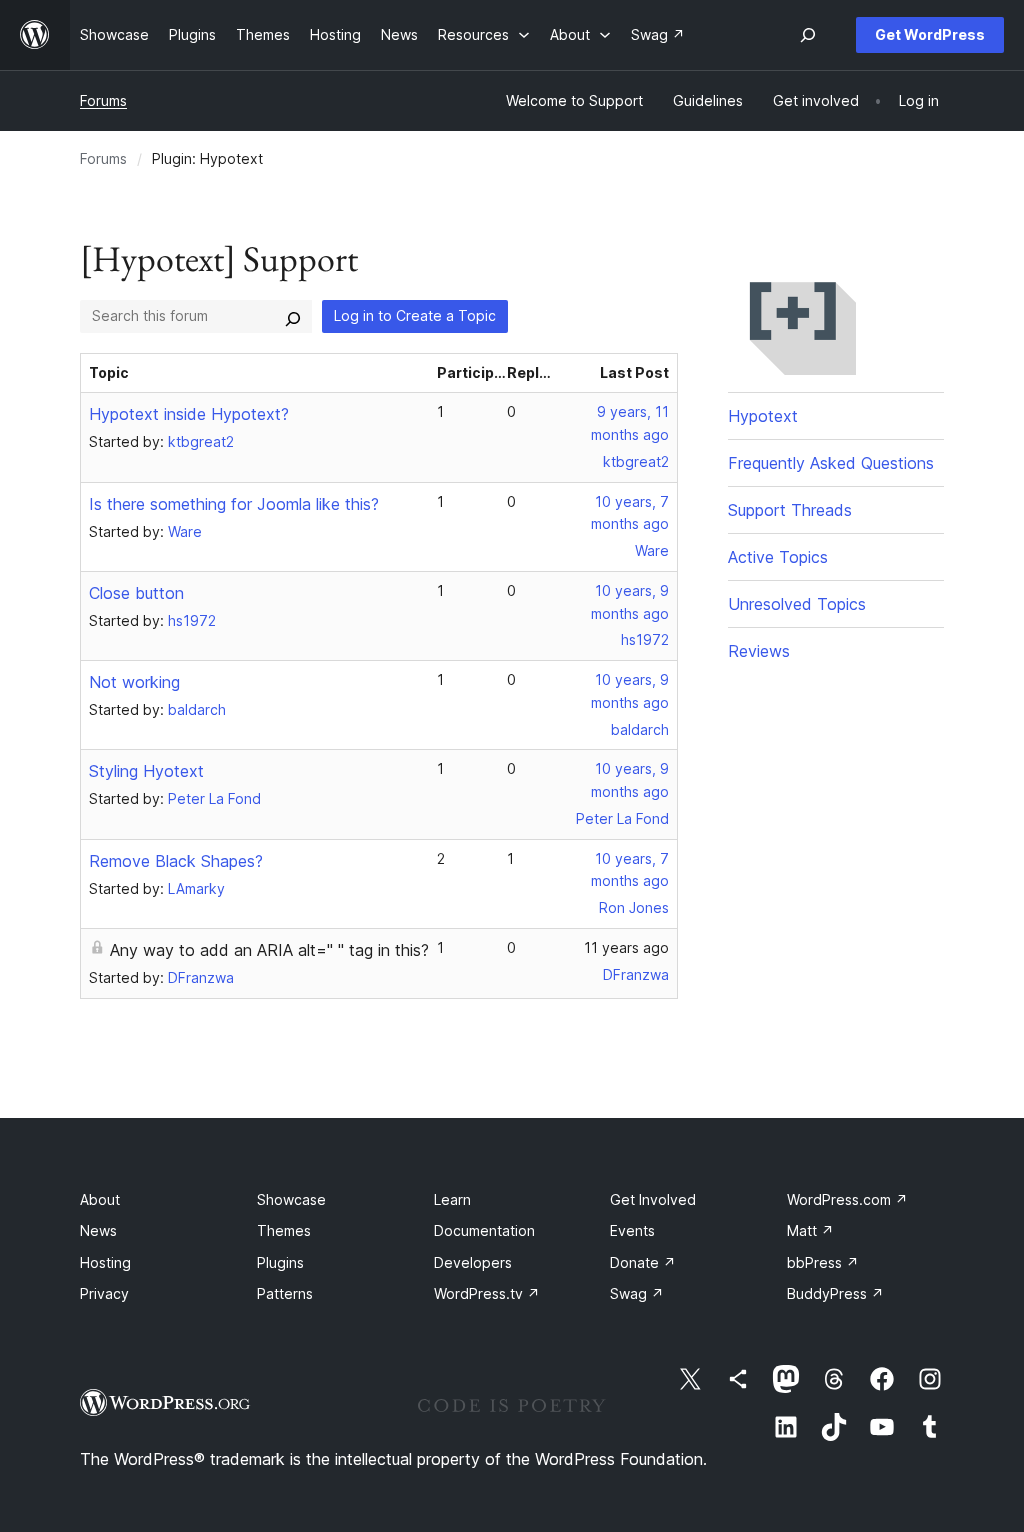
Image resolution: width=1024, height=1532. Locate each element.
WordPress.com (847, 1199)
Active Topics (778, 557)
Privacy (104, 1293)
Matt (810, 1230)
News (98, 1230)
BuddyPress (835, 1293)
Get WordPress (930, 34)
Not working (134, 682)
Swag (637, 1293)
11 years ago (626, 947)
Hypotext (763, 416)
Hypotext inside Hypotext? (189, 414)
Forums (103, 100)
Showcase (291, 1199)
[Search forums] (293, 316)
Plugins (280, 1262)
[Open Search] (808, 35)
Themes (284, 1230)
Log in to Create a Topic (415, 315)
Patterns (285, 1293)
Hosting (105, 1262)
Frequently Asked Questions (831, 463)
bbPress (823, 1262)
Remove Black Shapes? (176, 861)
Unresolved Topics (797, 604)
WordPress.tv (487, 1293)
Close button (136, 593)
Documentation (484, 1230)
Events (632, 1230)
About (100, 1199)
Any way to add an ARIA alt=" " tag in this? (269, 950)
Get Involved (653, 1199)
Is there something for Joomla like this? (234, 504)
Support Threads (790, 510)
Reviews (759, 651)
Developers (473, 1262)
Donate (643, 1262)
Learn (452, 1199)
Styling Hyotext (146, 771)
